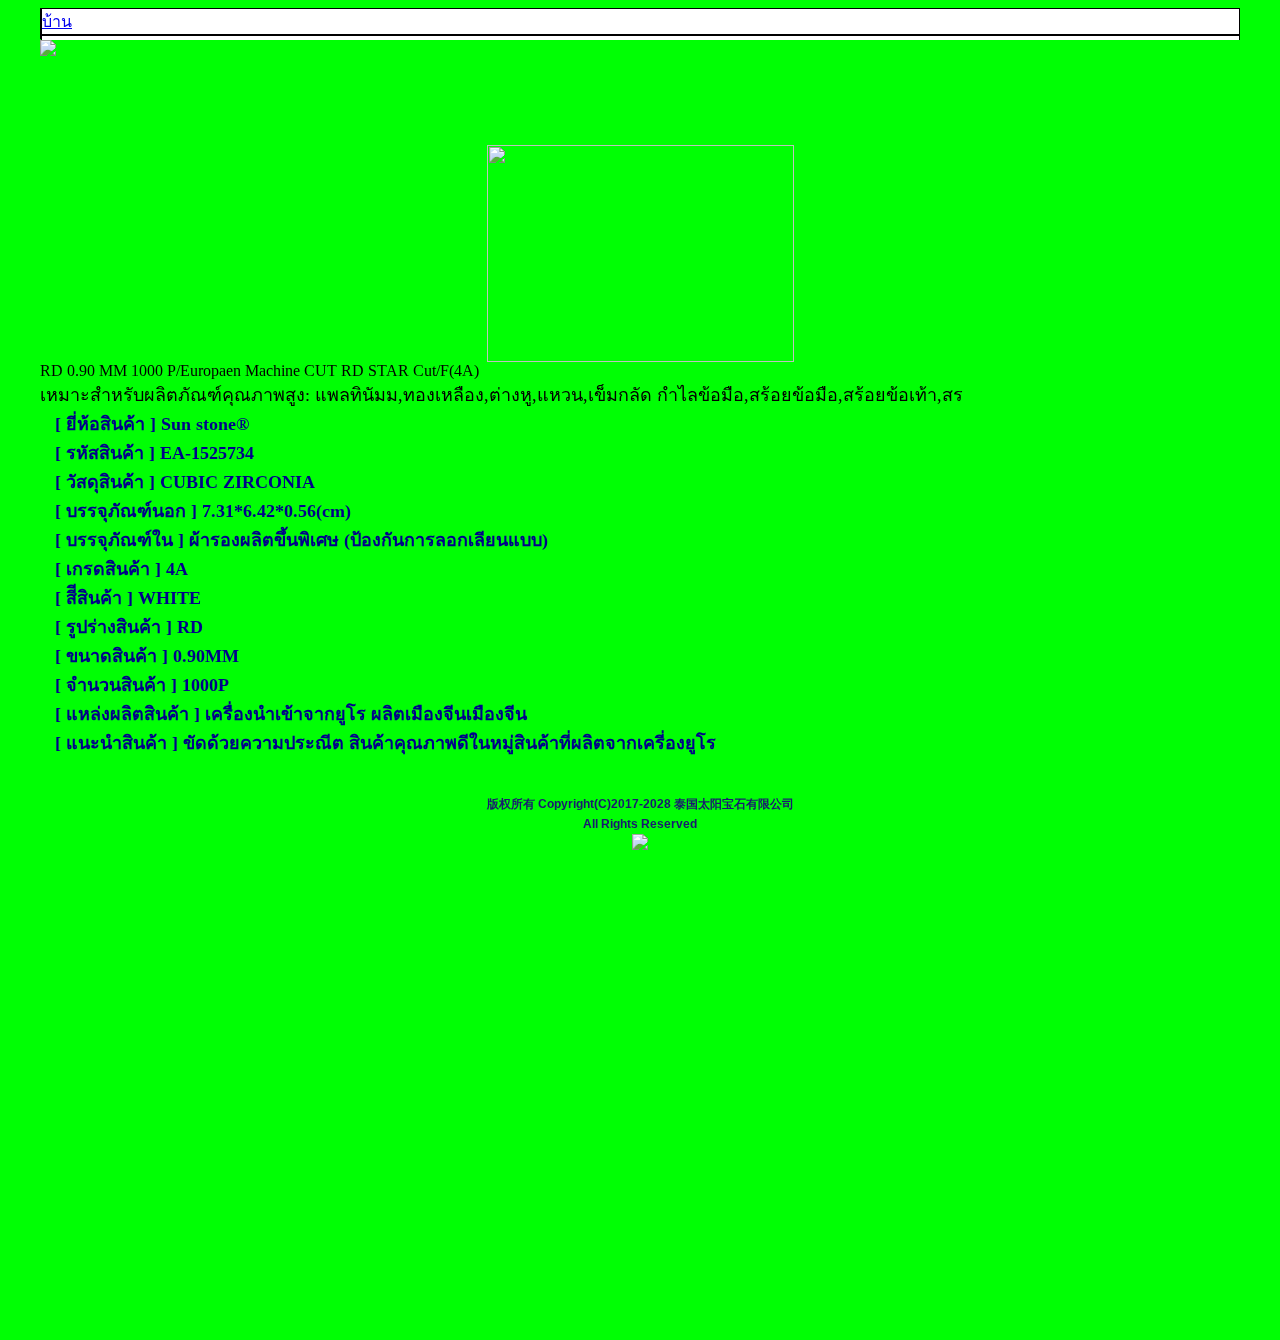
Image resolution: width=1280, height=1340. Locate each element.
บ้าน (57, 21)
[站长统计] (640, 846)
